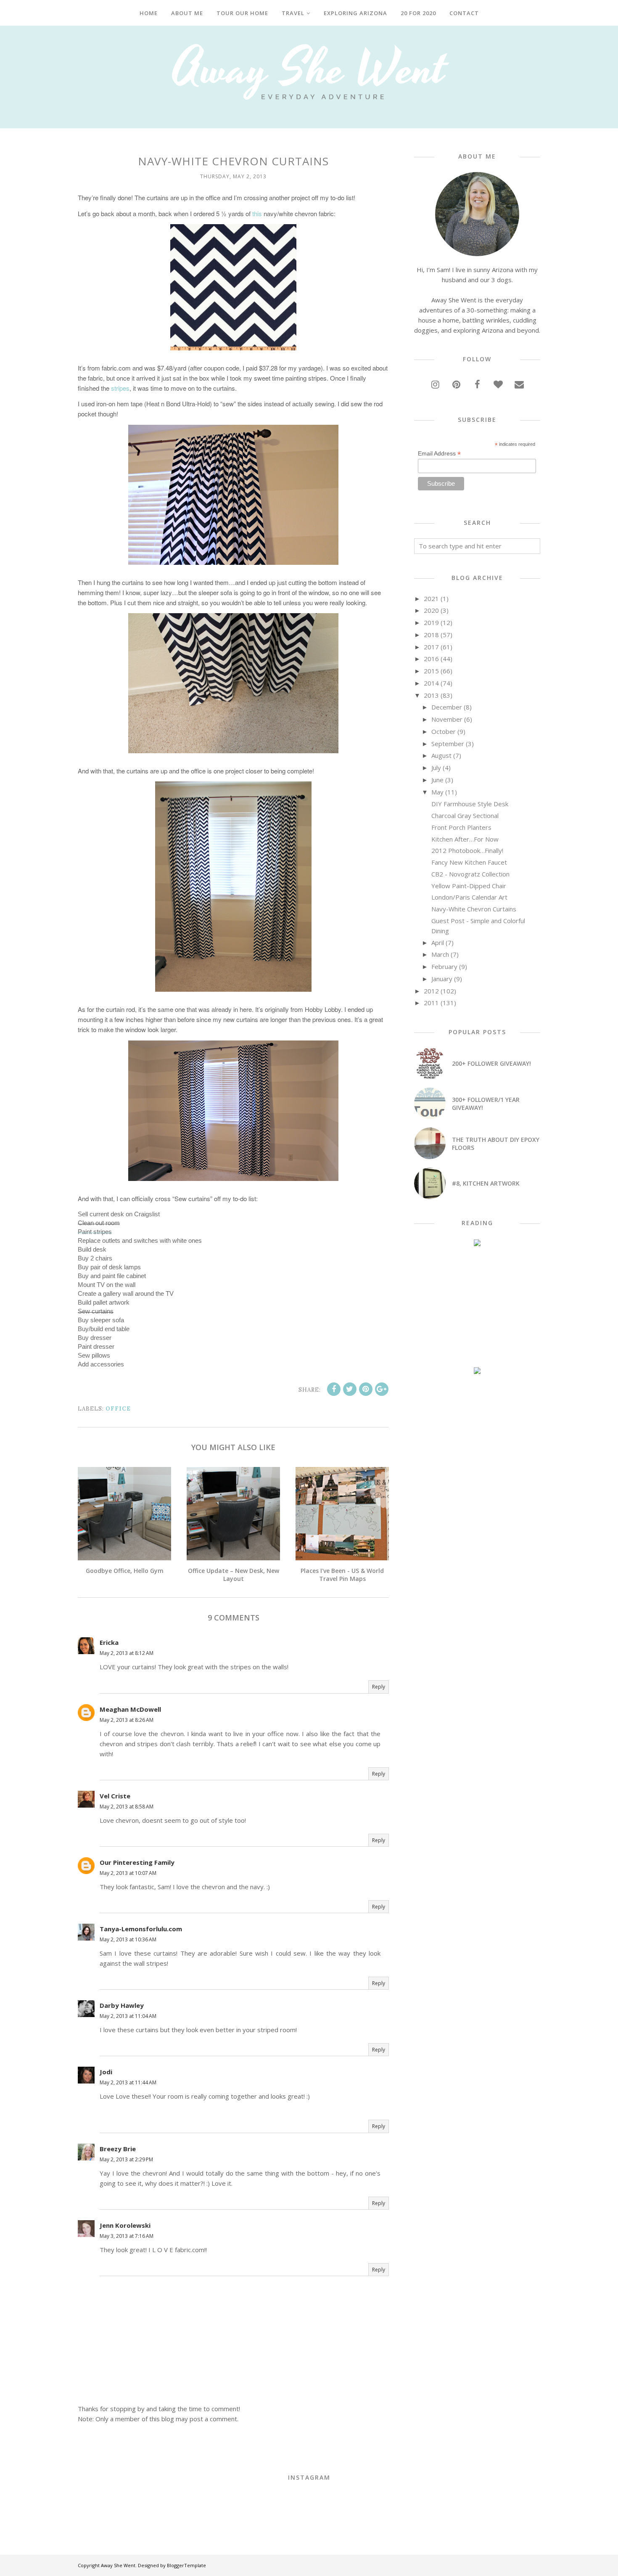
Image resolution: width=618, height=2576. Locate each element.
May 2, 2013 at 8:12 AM (127, 1653)
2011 (431, 1003)
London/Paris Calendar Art (469, 897)
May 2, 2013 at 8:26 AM (127, 1720)
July (436, 768)
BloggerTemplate (186, 2565)
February (444, 966)
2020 (431, 610)
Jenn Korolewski (125, 2225)
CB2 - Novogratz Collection (470, 874)
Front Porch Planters (461, 827)
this (257, 213)
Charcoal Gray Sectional (465, 815)
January (442, 979)
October (444, 731)
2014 (431, 683)
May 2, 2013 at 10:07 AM (128, 1873)
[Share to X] (350, 1389)
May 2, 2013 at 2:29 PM (126, 2159)
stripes (120, 388)
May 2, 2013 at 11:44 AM (128, 2082)
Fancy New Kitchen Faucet (469, 862)
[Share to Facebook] (334, 1389)
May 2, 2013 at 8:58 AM (127, 1807)
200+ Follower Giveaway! (491, 1063)
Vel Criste (115, 1796)
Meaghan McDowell (130, 1709)
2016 (431, 659)
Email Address (439, 454)
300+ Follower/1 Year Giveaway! (486, 1104)
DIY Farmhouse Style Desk (470, 804)
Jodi (106, 2072)
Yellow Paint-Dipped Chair (469, 886)
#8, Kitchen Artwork (486, 1183)
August (441, 755)
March (440, 954)
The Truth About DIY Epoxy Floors (496, 1144)
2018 (431, 635)
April (438, 943)
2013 (431, 695)
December (447, 707)
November (447, 719)
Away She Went (118, 2565)
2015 (431, 671)
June (437, 780)
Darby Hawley (122, 2005)
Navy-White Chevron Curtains (474, 909)
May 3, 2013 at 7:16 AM (127, 2236)
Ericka (109, 1642)
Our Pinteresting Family (137, 1862)
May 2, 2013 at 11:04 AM (128, 2016)
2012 (431, 991)
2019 (431, 622)
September (448, 744)
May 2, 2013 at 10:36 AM (128, 1939)
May (437, 792)
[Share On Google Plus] (382, 1389)
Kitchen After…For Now (465, 839)
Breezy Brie (118, 2149)
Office (118, 1409)
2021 (431, 598)
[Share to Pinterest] (366, 1389)
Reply (379, 1687)
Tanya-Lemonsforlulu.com (141, 1929)
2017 (431, 647)
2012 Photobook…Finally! (467, 850)
